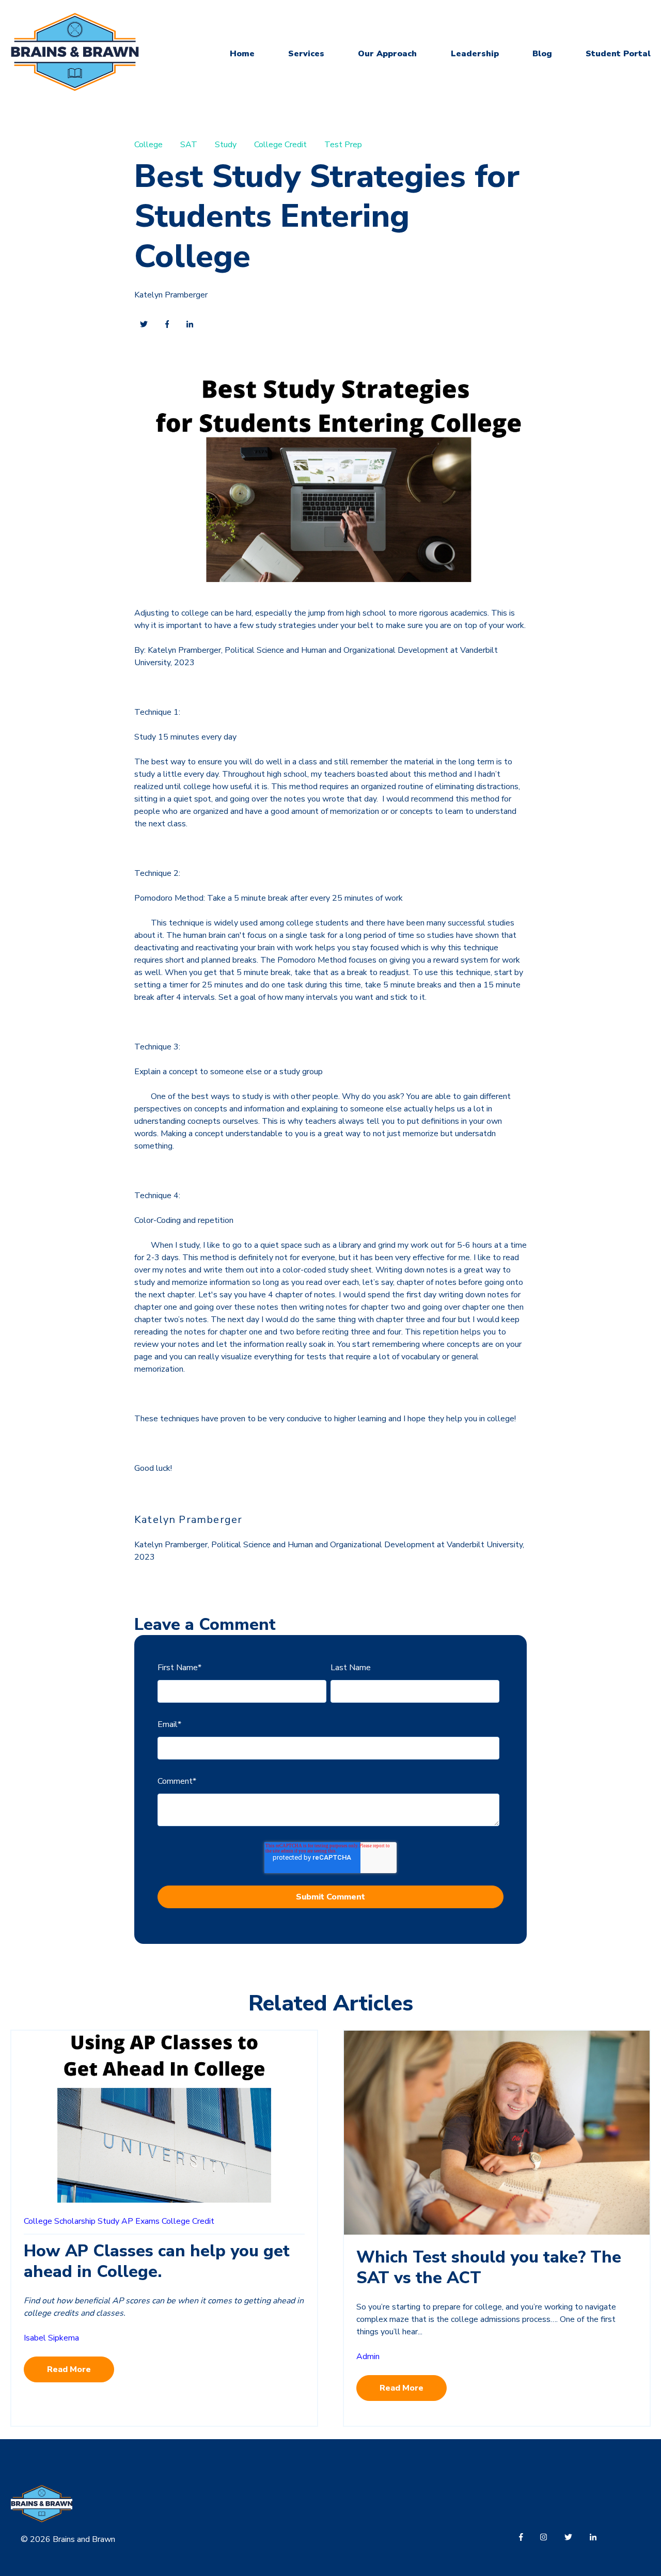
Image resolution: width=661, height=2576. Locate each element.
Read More (69, 2369)
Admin (368, 2357)
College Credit (280, 145)
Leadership (475, 54)
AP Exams (140, 2221)
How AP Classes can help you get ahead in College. (157, 2261)
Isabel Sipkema (51, 2338)
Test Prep (343, 145)
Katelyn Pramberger (171, 295)
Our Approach (387, 54)
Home (242, 54)
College (148, 145)
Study (226, 145)
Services (306, 54)
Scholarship (75, 2221)
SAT (189, 145)
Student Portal (618, 54)
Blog (542, 54)
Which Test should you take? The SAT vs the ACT (489, 2267)
